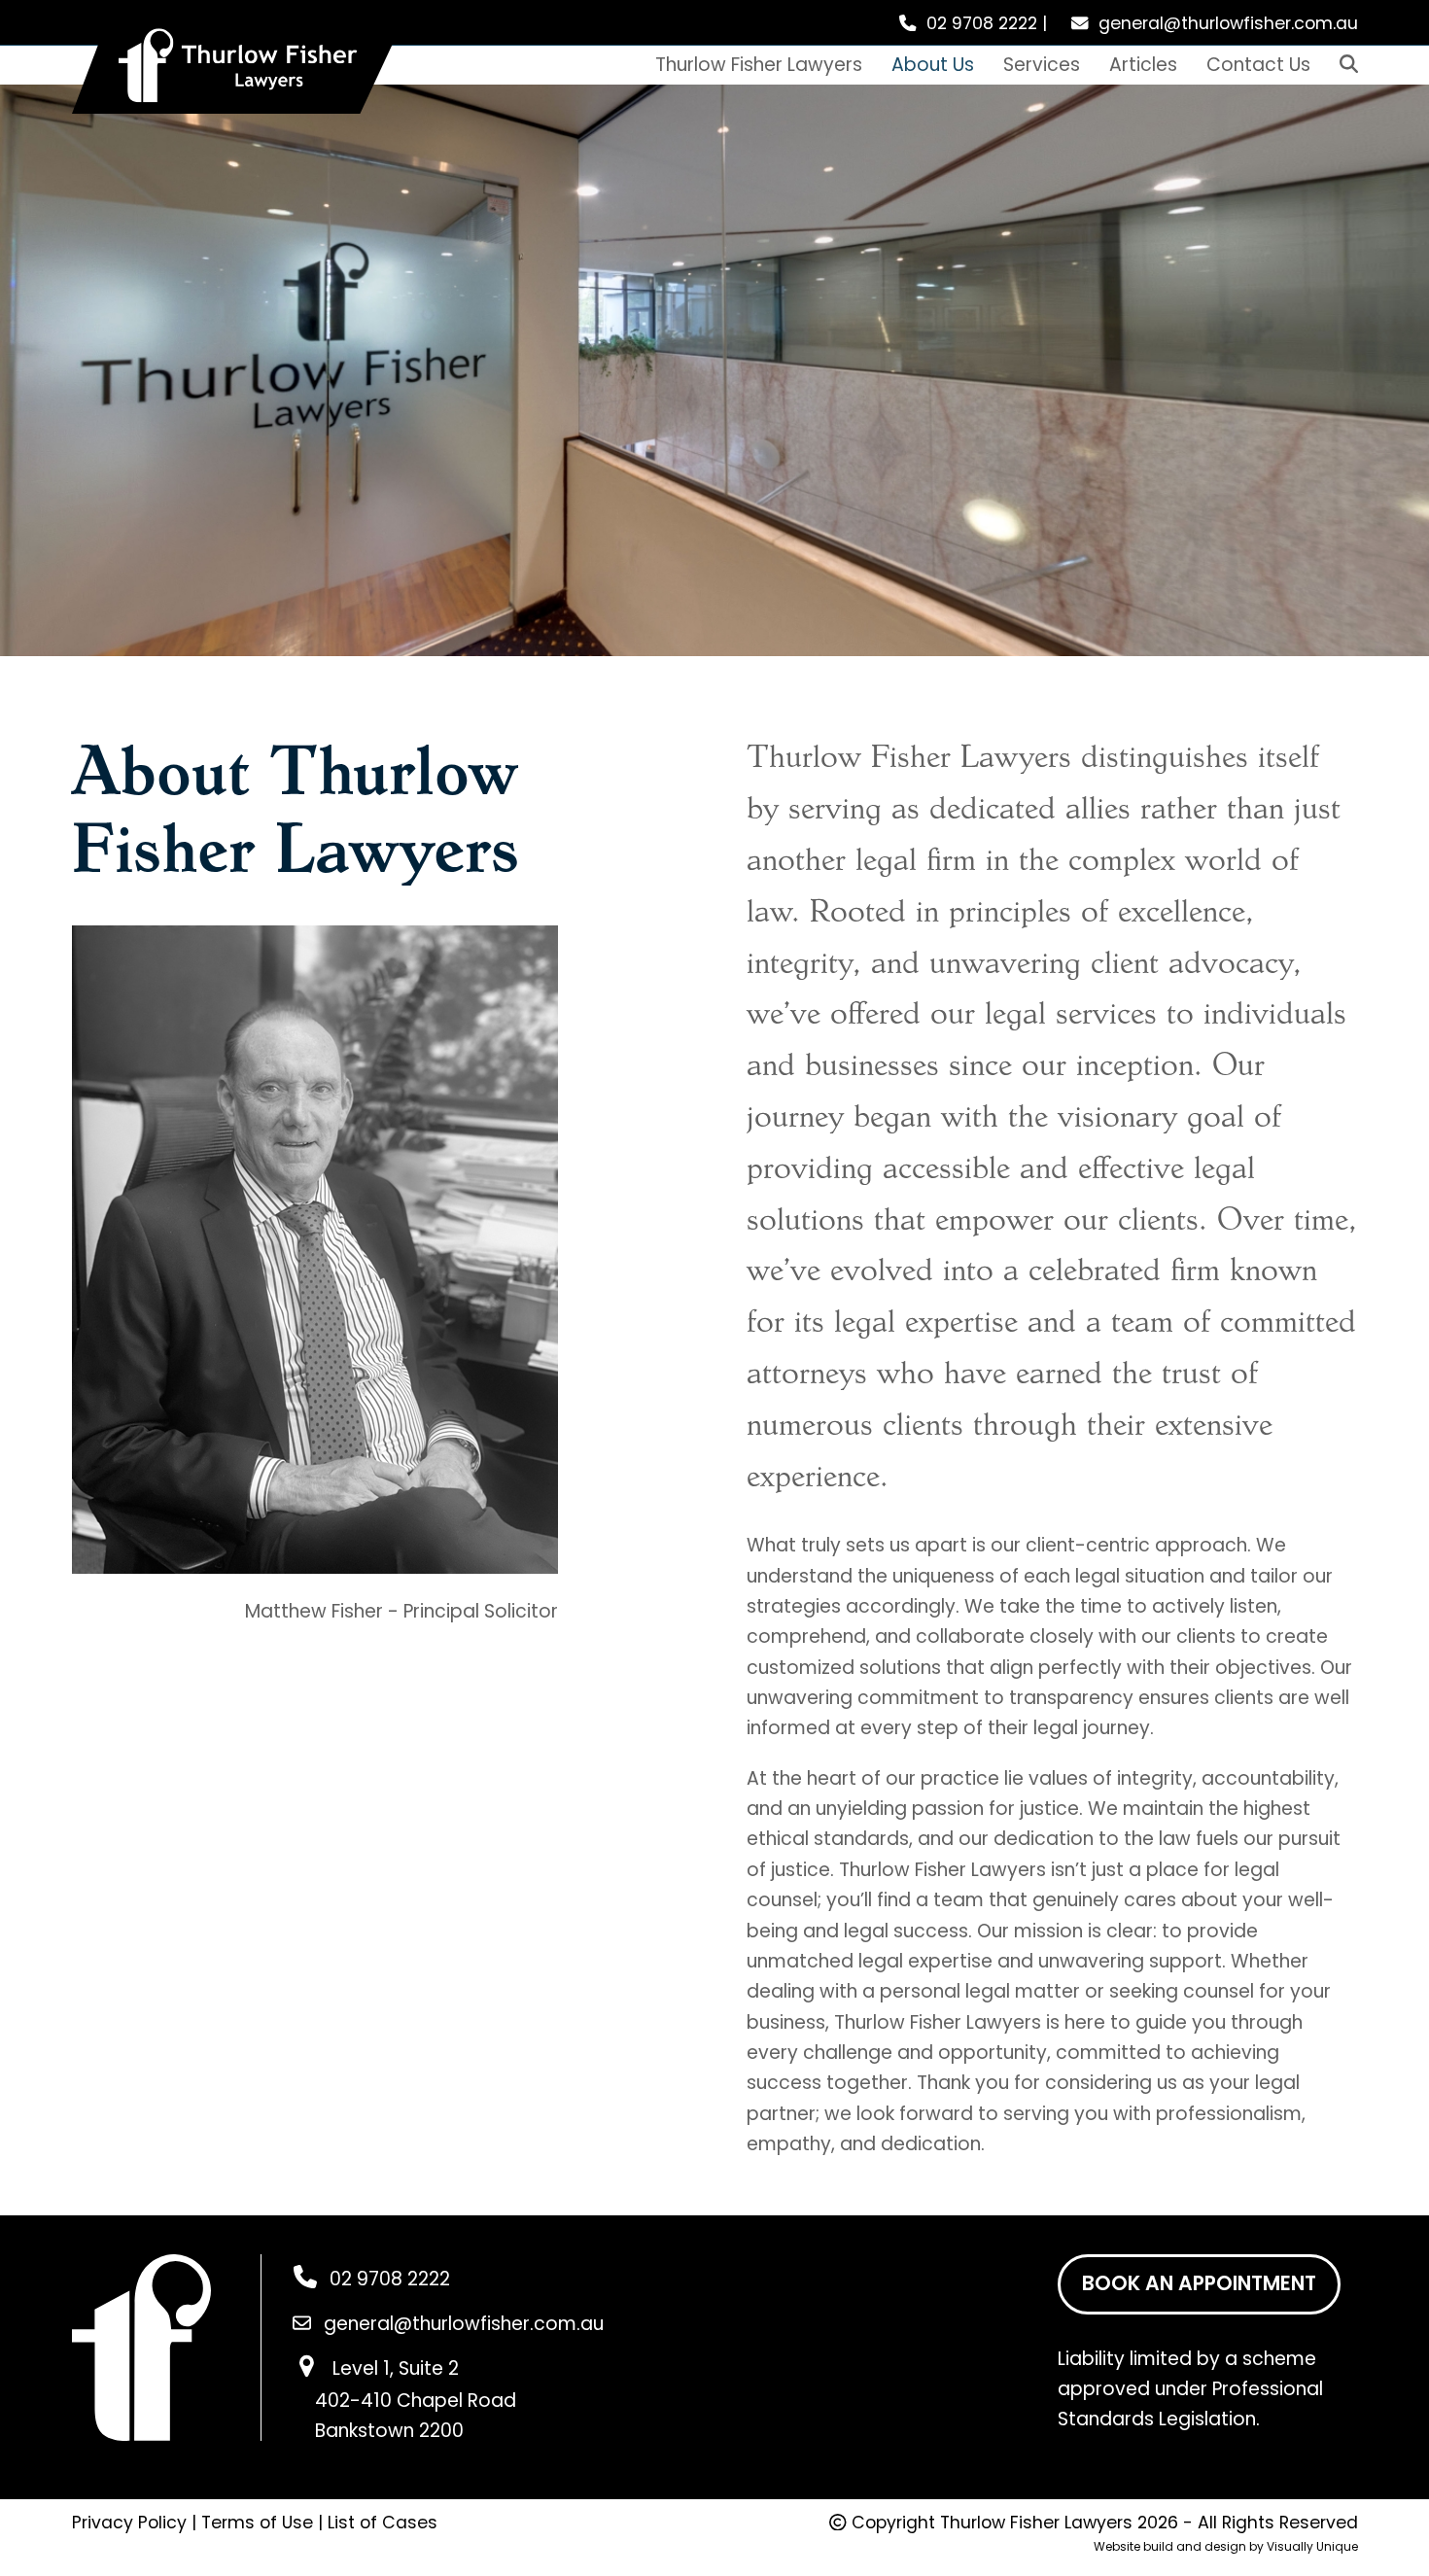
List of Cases (383, 2523)
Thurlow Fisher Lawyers (1036, 2523)
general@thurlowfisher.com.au (1228, 23)
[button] (1349, 65)
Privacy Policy (129, 2523)
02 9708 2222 (982, 23)
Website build (1133, 2546)
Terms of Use (257, 2523)
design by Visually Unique (1281, 2546)
